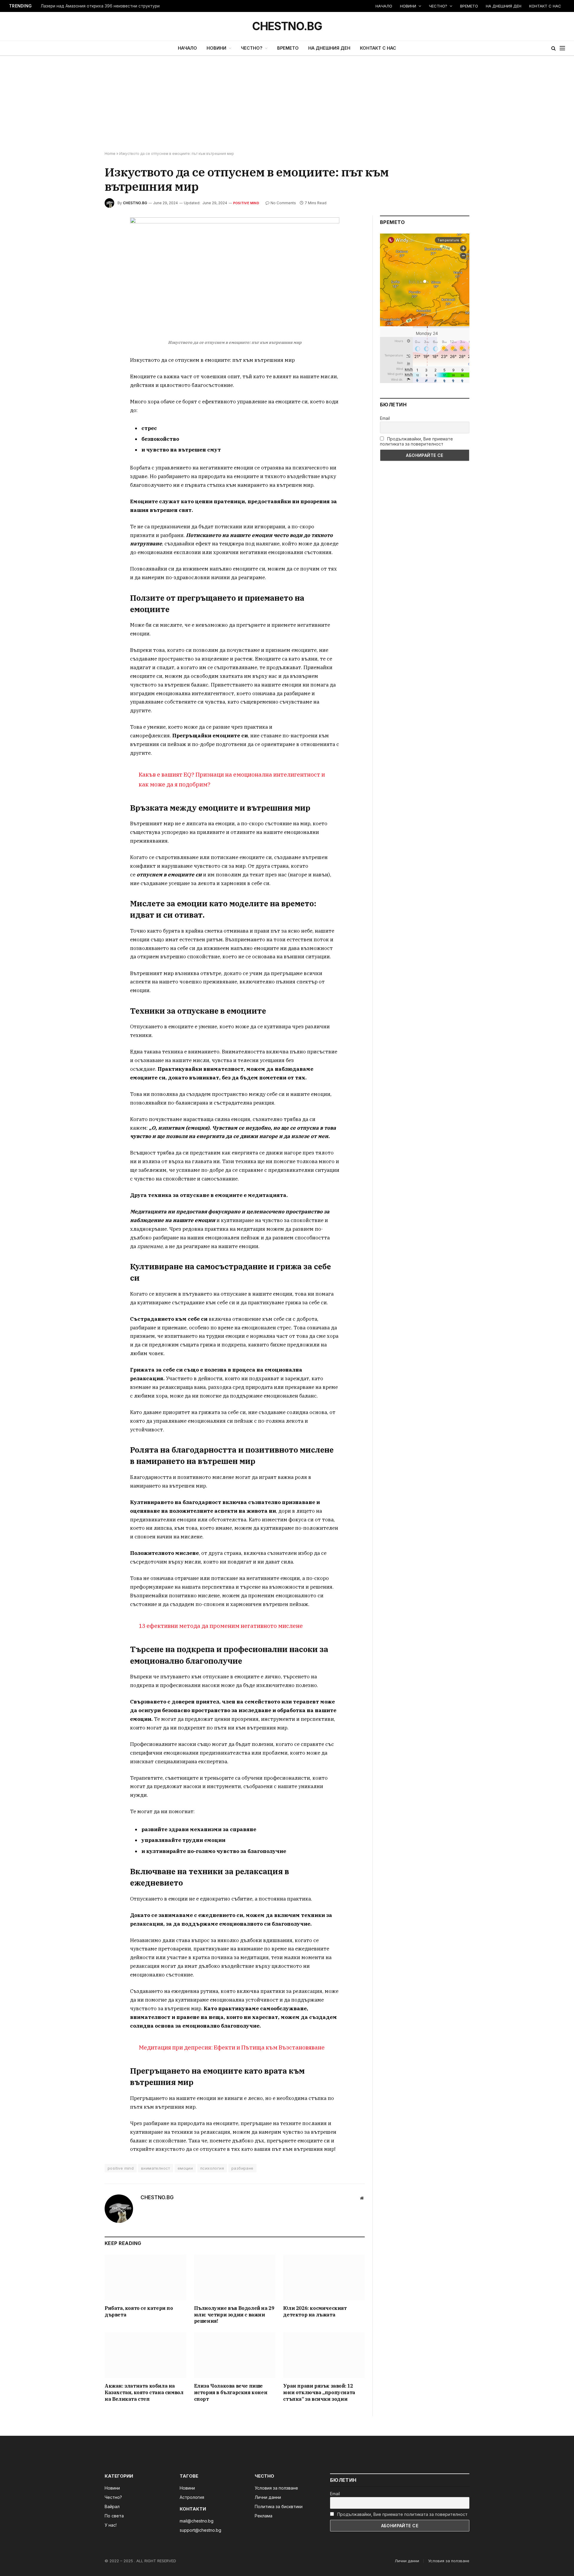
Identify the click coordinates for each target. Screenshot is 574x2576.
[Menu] (562, 48)
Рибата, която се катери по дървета (139, 2311)
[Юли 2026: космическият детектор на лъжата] (324, 2277)
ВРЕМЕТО (469, 6)
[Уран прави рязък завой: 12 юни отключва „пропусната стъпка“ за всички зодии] (324, 2355)
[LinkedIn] (83, 264)
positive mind (121, 2168)
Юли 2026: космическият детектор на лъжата (315, 2311)
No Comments (283, 203)
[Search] (554, 48)
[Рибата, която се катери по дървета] (145, 2277)
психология (212, 2168)
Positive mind (246, 203)
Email (385, 418)
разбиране (242, 2168)
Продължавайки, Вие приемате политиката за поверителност (416, 441)
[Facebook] (83, 237)
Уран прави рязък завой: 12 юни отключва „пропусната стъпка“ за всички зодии (319, 2392)
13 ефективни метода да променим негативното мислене (221, 1626)
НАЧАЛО (384, 6)
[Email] (83, 292)
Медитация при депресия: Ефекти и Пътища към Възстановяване (232, 2047)
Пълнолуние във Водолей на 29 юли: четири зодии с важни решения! (234, 2315)
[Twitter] (83, 250)
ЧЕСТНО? (438, 6)
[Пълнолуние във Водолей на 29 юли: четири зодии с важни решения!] (235, 2277)
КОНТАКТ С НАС (545, 6)
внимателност (156, 2168)
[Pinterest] (83, 278)
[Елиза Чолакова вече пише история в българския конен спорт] (235, 2355)
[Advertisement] (287, 104)
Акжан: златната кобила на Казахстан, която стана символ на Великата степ (144, 2392)
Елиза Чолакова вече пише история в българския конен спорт (231, 2392)
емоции (185, 2168)
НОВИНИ (408, 6)
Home (110, 154)
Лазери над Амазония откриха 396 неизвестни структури (100, 6)
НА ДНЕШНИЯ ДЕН (504, 6)
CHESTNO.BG (135, 203)
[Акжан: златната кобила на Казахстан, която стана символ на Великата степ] (145, 2355)
